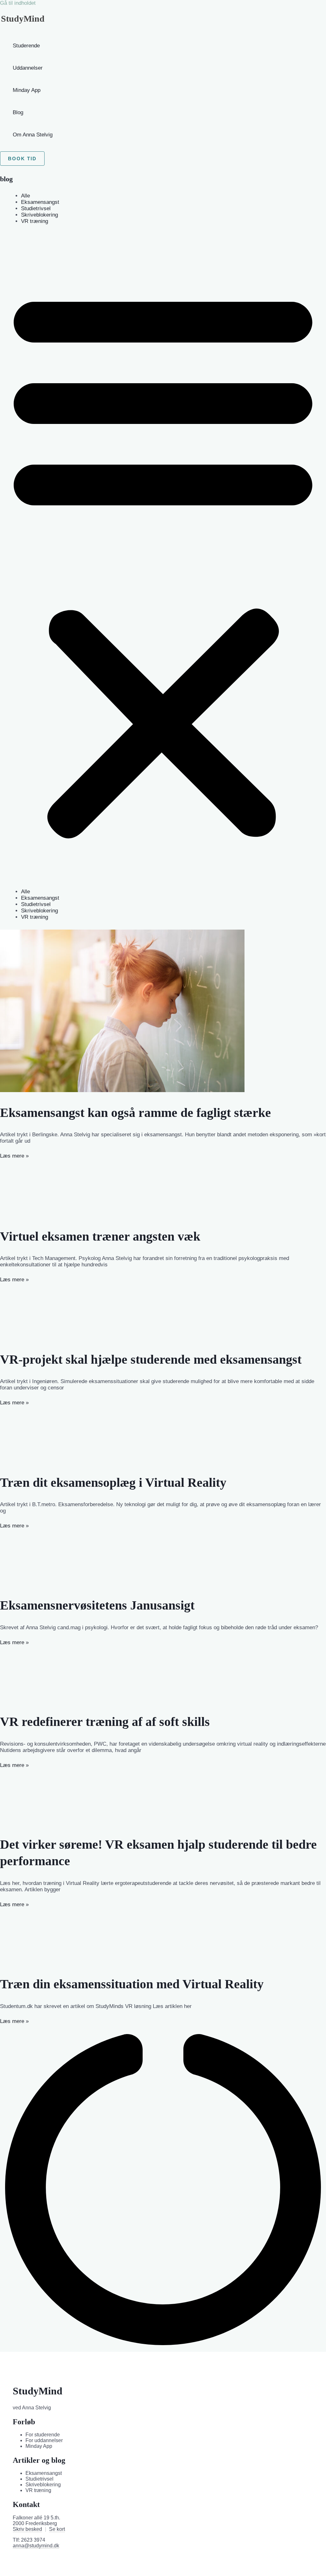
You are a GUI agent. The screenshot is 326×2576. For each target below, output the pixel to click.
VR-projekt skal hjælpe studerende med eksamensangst (151, 1359)
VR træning (35, 221)
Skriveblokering (39, 215)
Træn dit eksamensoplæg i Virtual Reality (113, 1482)
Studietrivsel (36, 208)
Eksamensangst (40, 202)
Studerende (26, 46)
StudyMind (23, 19)
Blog (18, 112)
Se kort (57, 2529)
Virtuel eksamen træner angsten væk (100, 1236)
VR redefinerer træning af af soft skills (105, 1722)
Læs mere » (14, 1156)
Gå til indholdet (18, 3)
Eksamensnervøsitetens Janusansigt (97, 1605)
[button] (22, 159)
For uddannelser (44, 2440)
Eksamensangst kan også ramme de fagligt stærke (135, 1113)
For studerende (43, 2435)
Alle (25, 196)
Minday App (27, 90)
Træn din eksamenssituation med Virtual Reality (132, 1984)
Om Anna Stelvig (33, 135)
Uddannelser (28, 68)
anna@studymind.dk (36, 2546)
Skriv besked (27, 2529)
